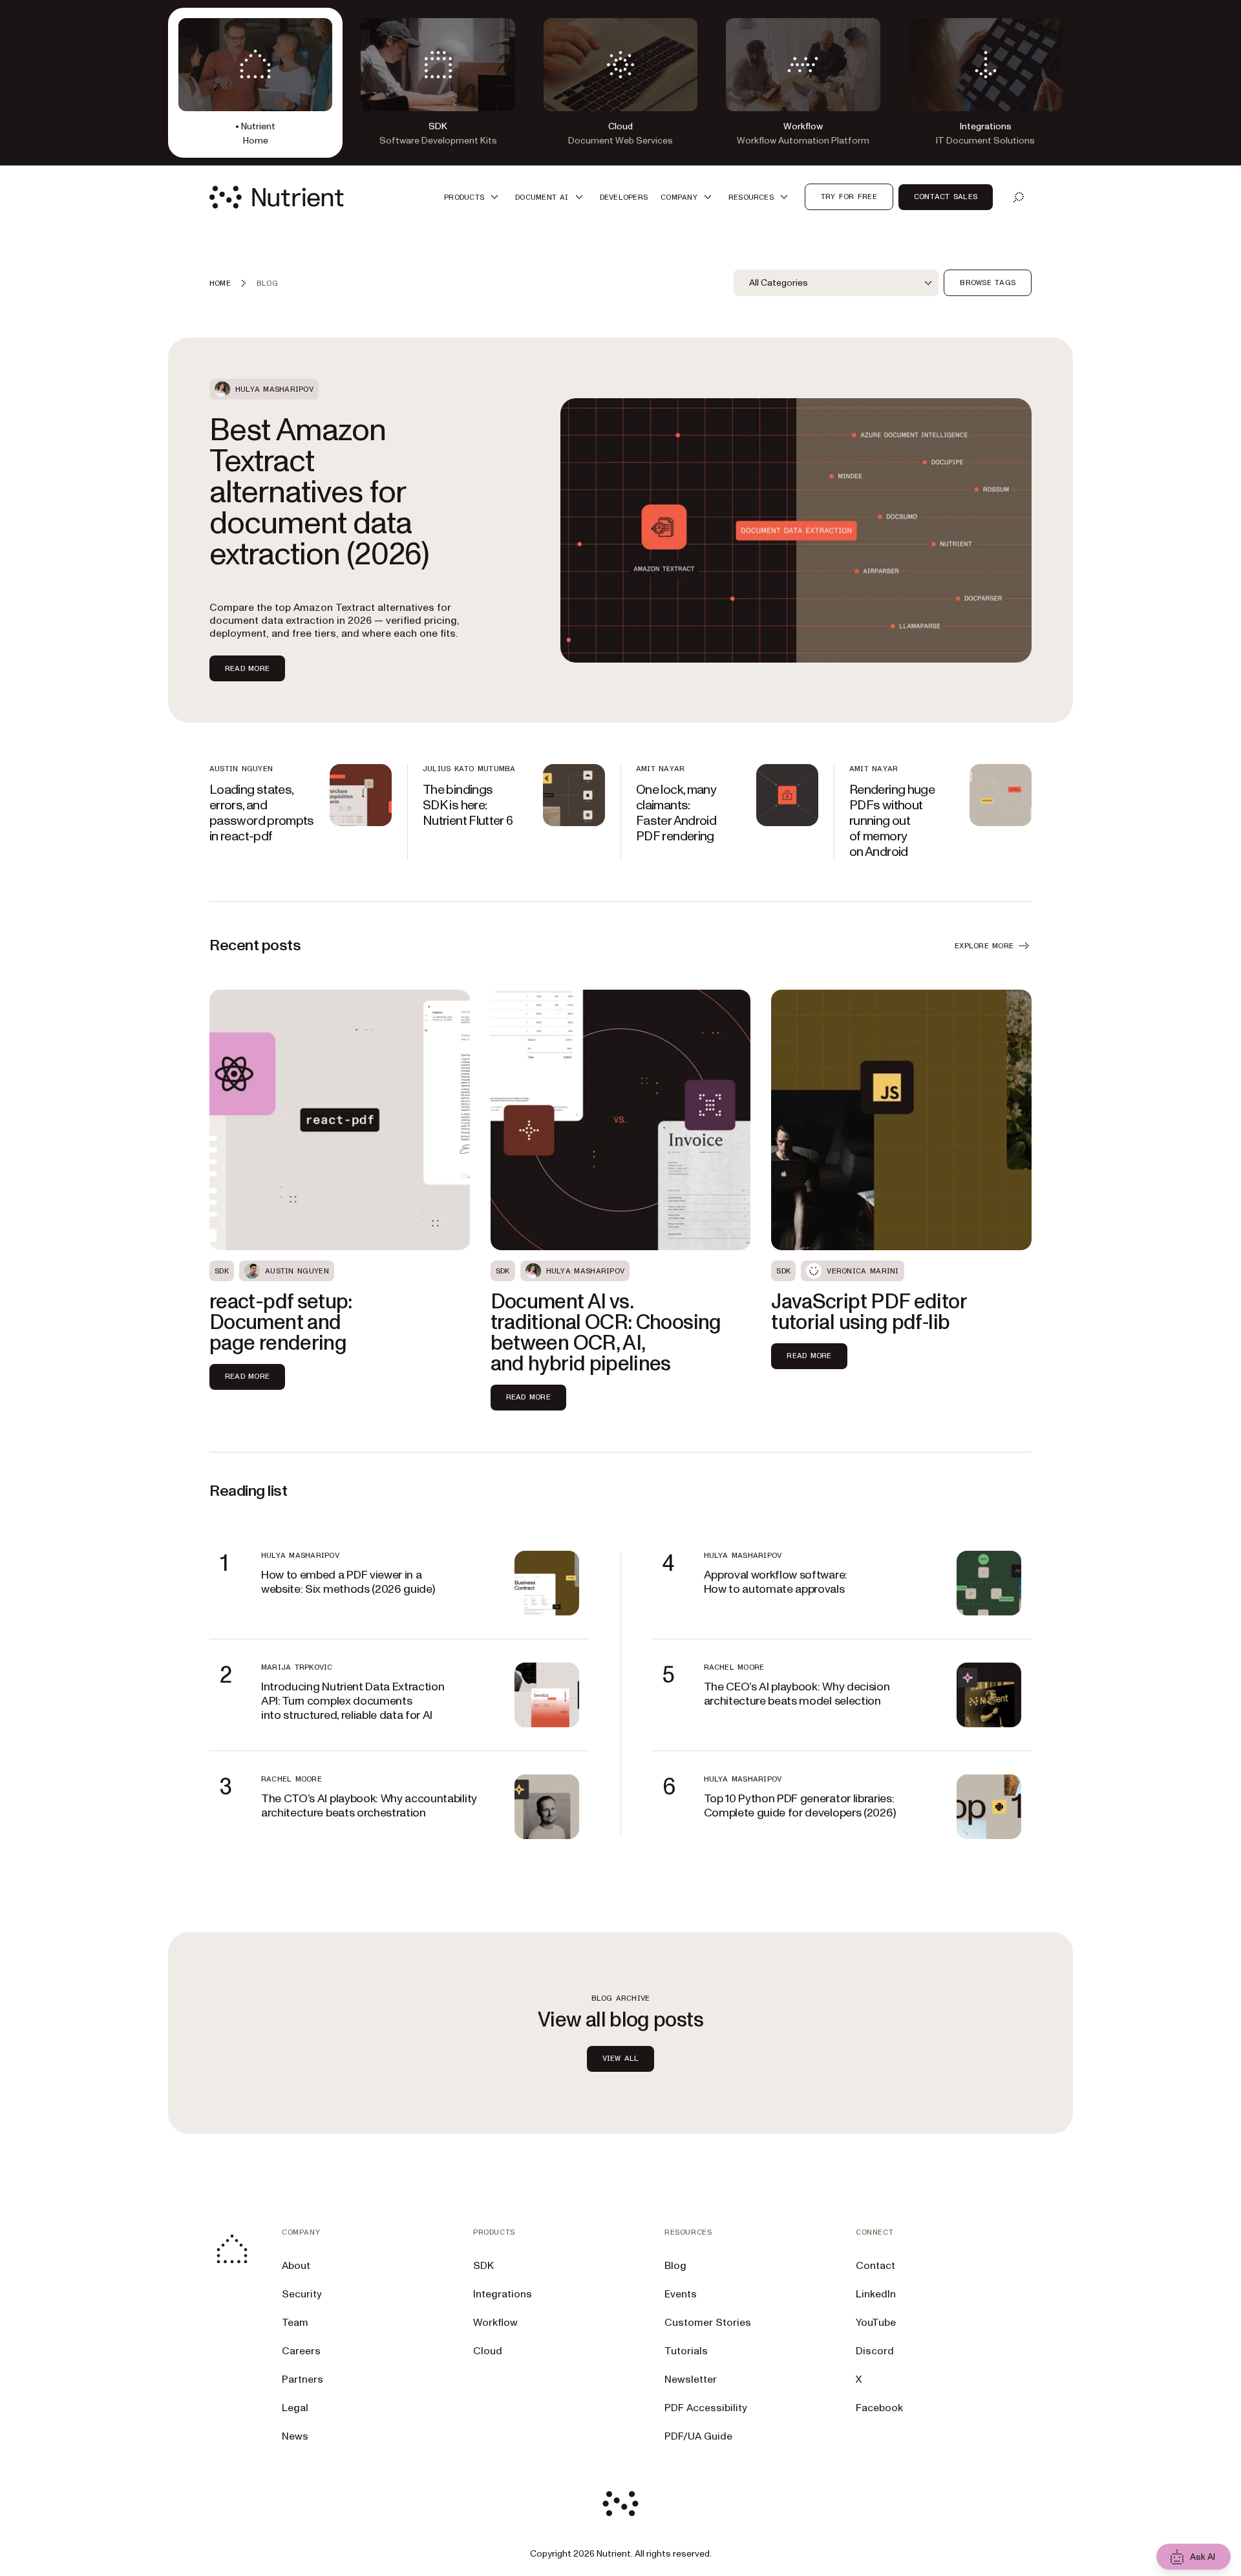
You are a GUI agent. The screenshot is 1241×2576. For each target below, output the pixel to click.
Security (302, 2294)
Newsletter (691, 2379)
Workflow (495, 2323)
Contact (875, 2266)
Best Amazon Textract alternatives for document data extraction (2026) (319, 493)
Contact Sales (946, 197)
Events (681, 2294)
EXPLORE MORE (984, 946)
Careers (301, 2351)
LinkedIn (876, 2294)
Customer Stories (708, 2323)
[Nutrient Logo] (277, 197)
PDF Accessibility (706, 2408)
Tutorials (686, 2351)
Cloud (488, 2351)
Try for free (849, 197)
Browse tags (988, 282)
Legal (295, 2408)
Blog (675, 2266)
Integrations (503, 2294)
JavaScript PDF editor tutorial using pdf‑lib (869, 1312)
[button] (473, 197)
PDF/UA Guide (698, 2436)
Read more (247, 668)
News (295, 2436)
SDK (483, 2266)
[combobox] (836, 283)
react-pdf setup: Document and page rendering (281, 1323)
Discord (875, 2351)
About (296, 2266)
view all (621, 2058)
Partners (302, 2379)
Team (295, 2323)
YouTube (876, 2323)
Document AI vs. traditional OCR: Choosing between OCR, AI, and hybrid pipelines (606, 1333)
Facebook (879, 2408)
